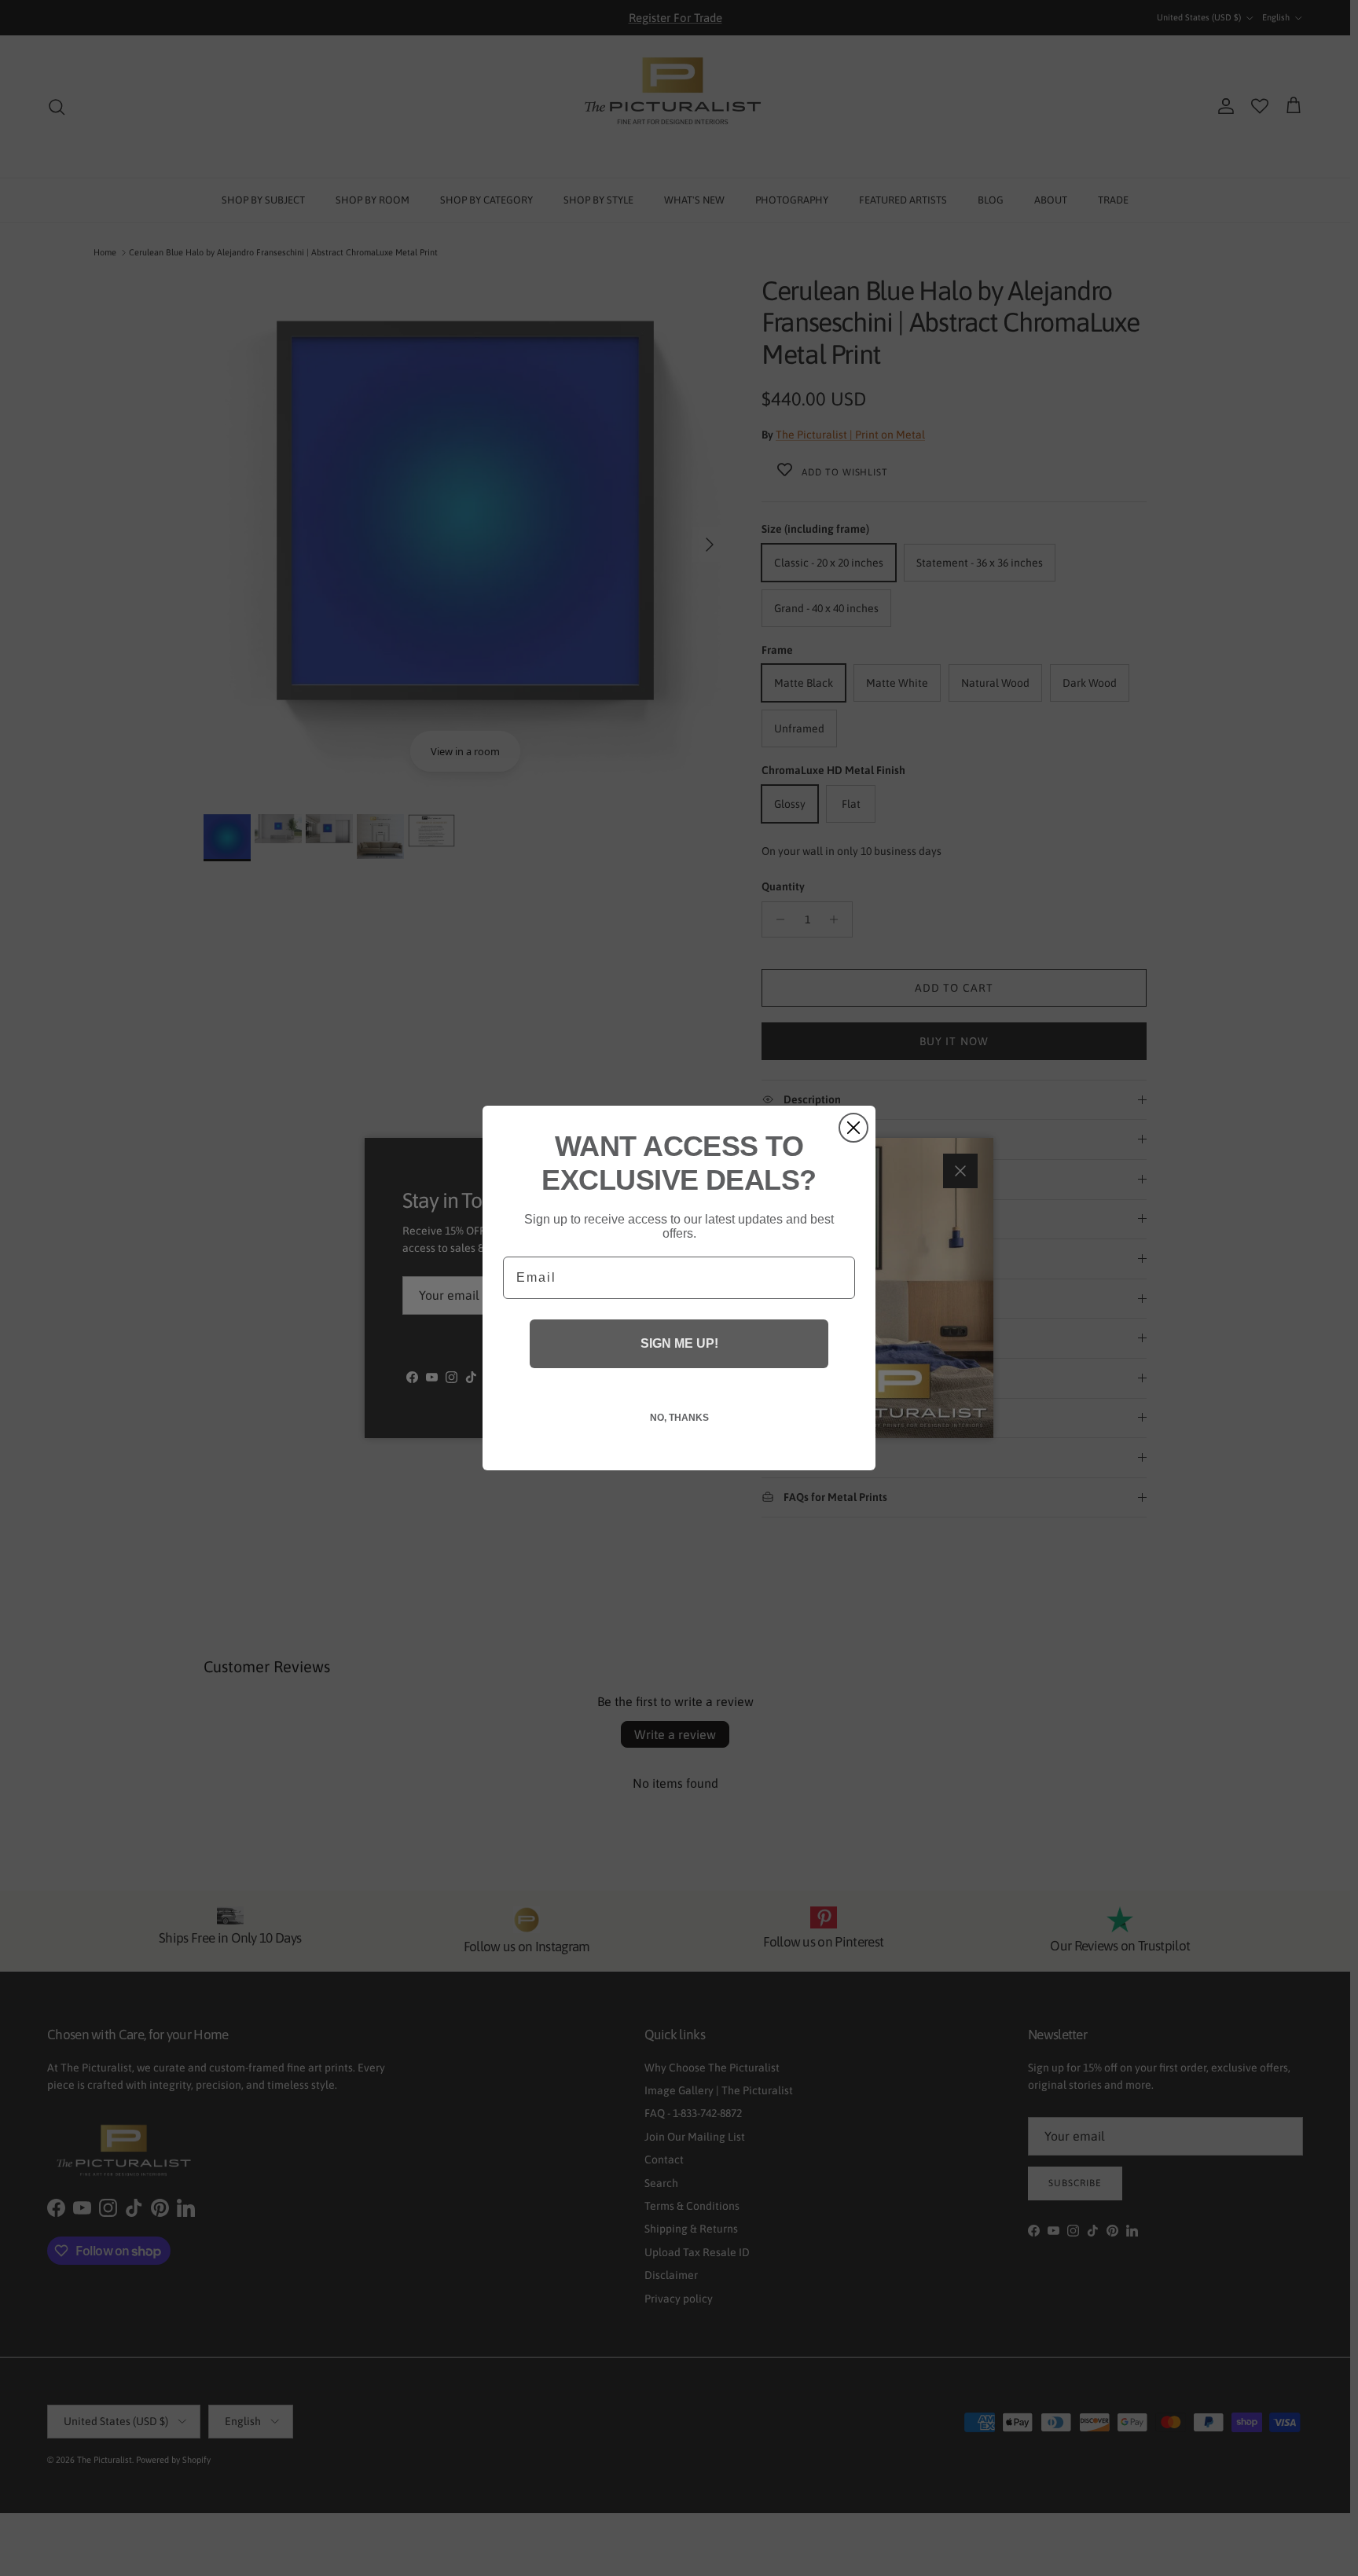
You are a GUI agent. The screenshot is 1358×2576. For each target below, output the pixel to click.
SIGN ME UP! (679, 1343)
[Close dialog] (853, 1128)
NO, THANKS (679, 1418)
